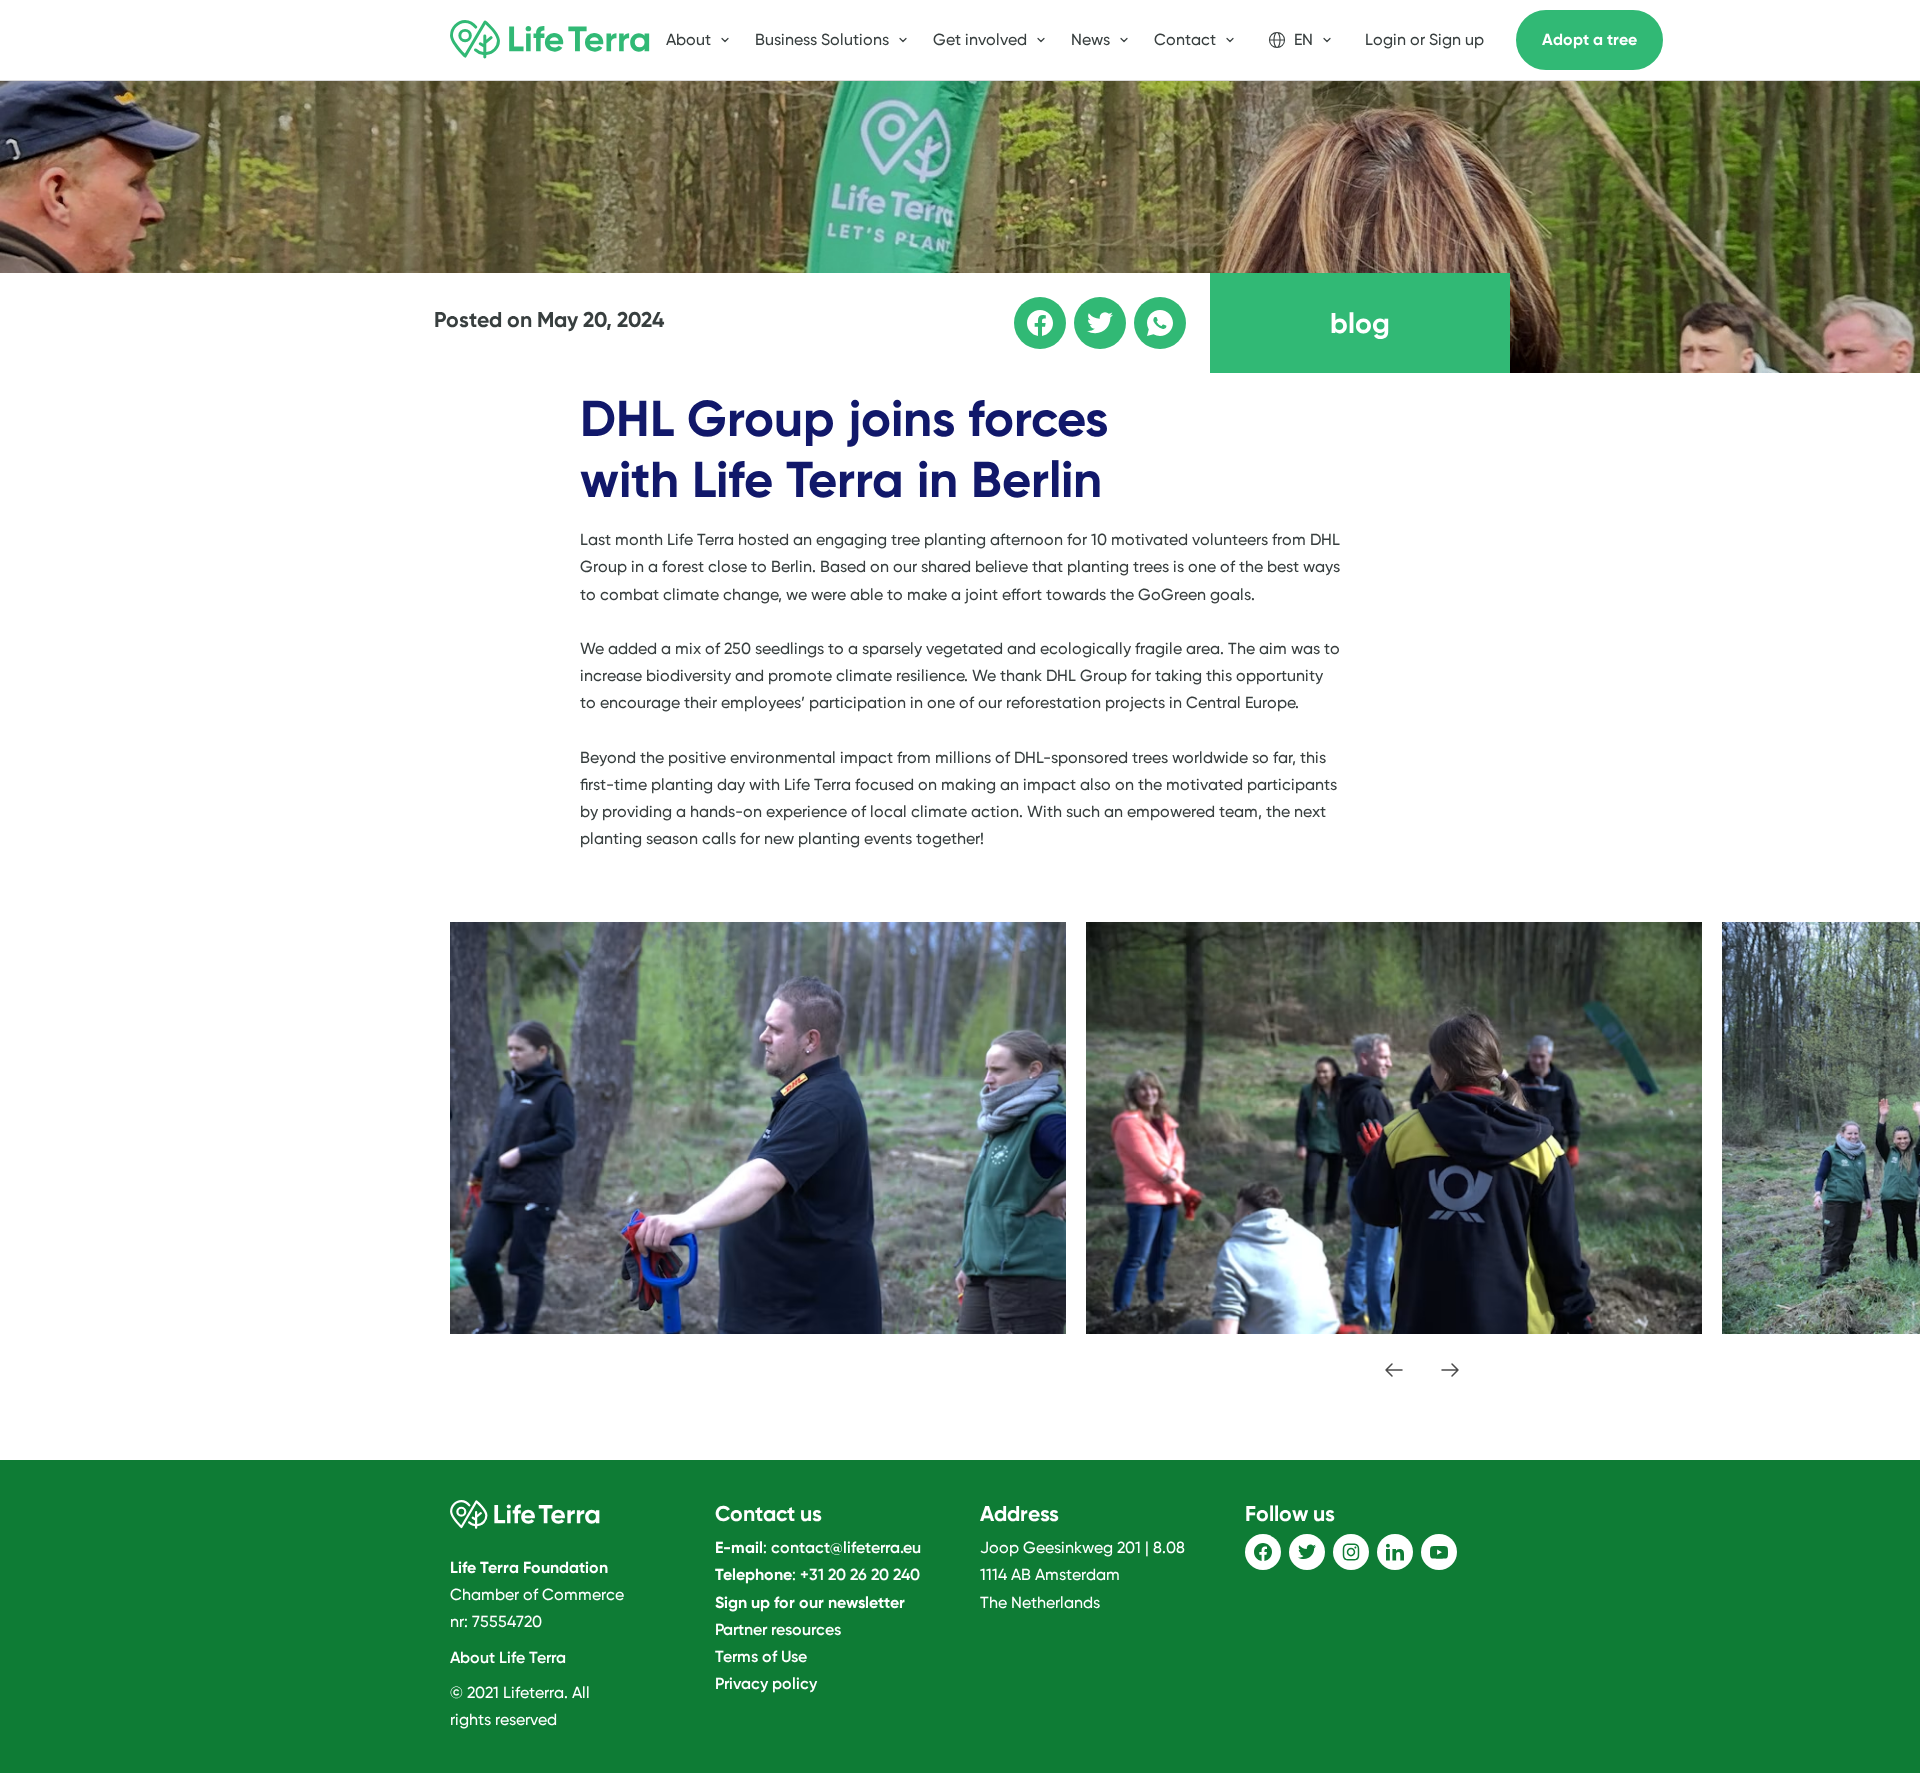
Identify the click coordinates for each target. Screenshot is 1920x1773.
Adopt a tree (1589, 39)
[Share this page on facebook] (1026, 309)
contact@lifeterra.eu (846, 1547)
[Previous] (1394, 1370)
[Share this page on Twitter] (1086, 309)
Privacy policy (766, 1683)
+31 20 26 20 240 (860, 1574)
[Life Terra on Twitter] (1307, 1552)
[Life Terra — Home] (550, 40)
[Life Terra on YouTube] (1439, 1552)
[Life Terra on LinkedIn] (1395, 1552)
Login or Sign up (1424, 39)
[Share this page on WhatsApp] (1146, 309)
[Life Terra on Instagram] (1351, 1552)
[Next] (1450, 1370)
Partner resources (778, 1629)
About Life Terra (508, 1657)
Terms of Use (761, 1656)
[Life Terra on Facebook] (1263, 1552)
